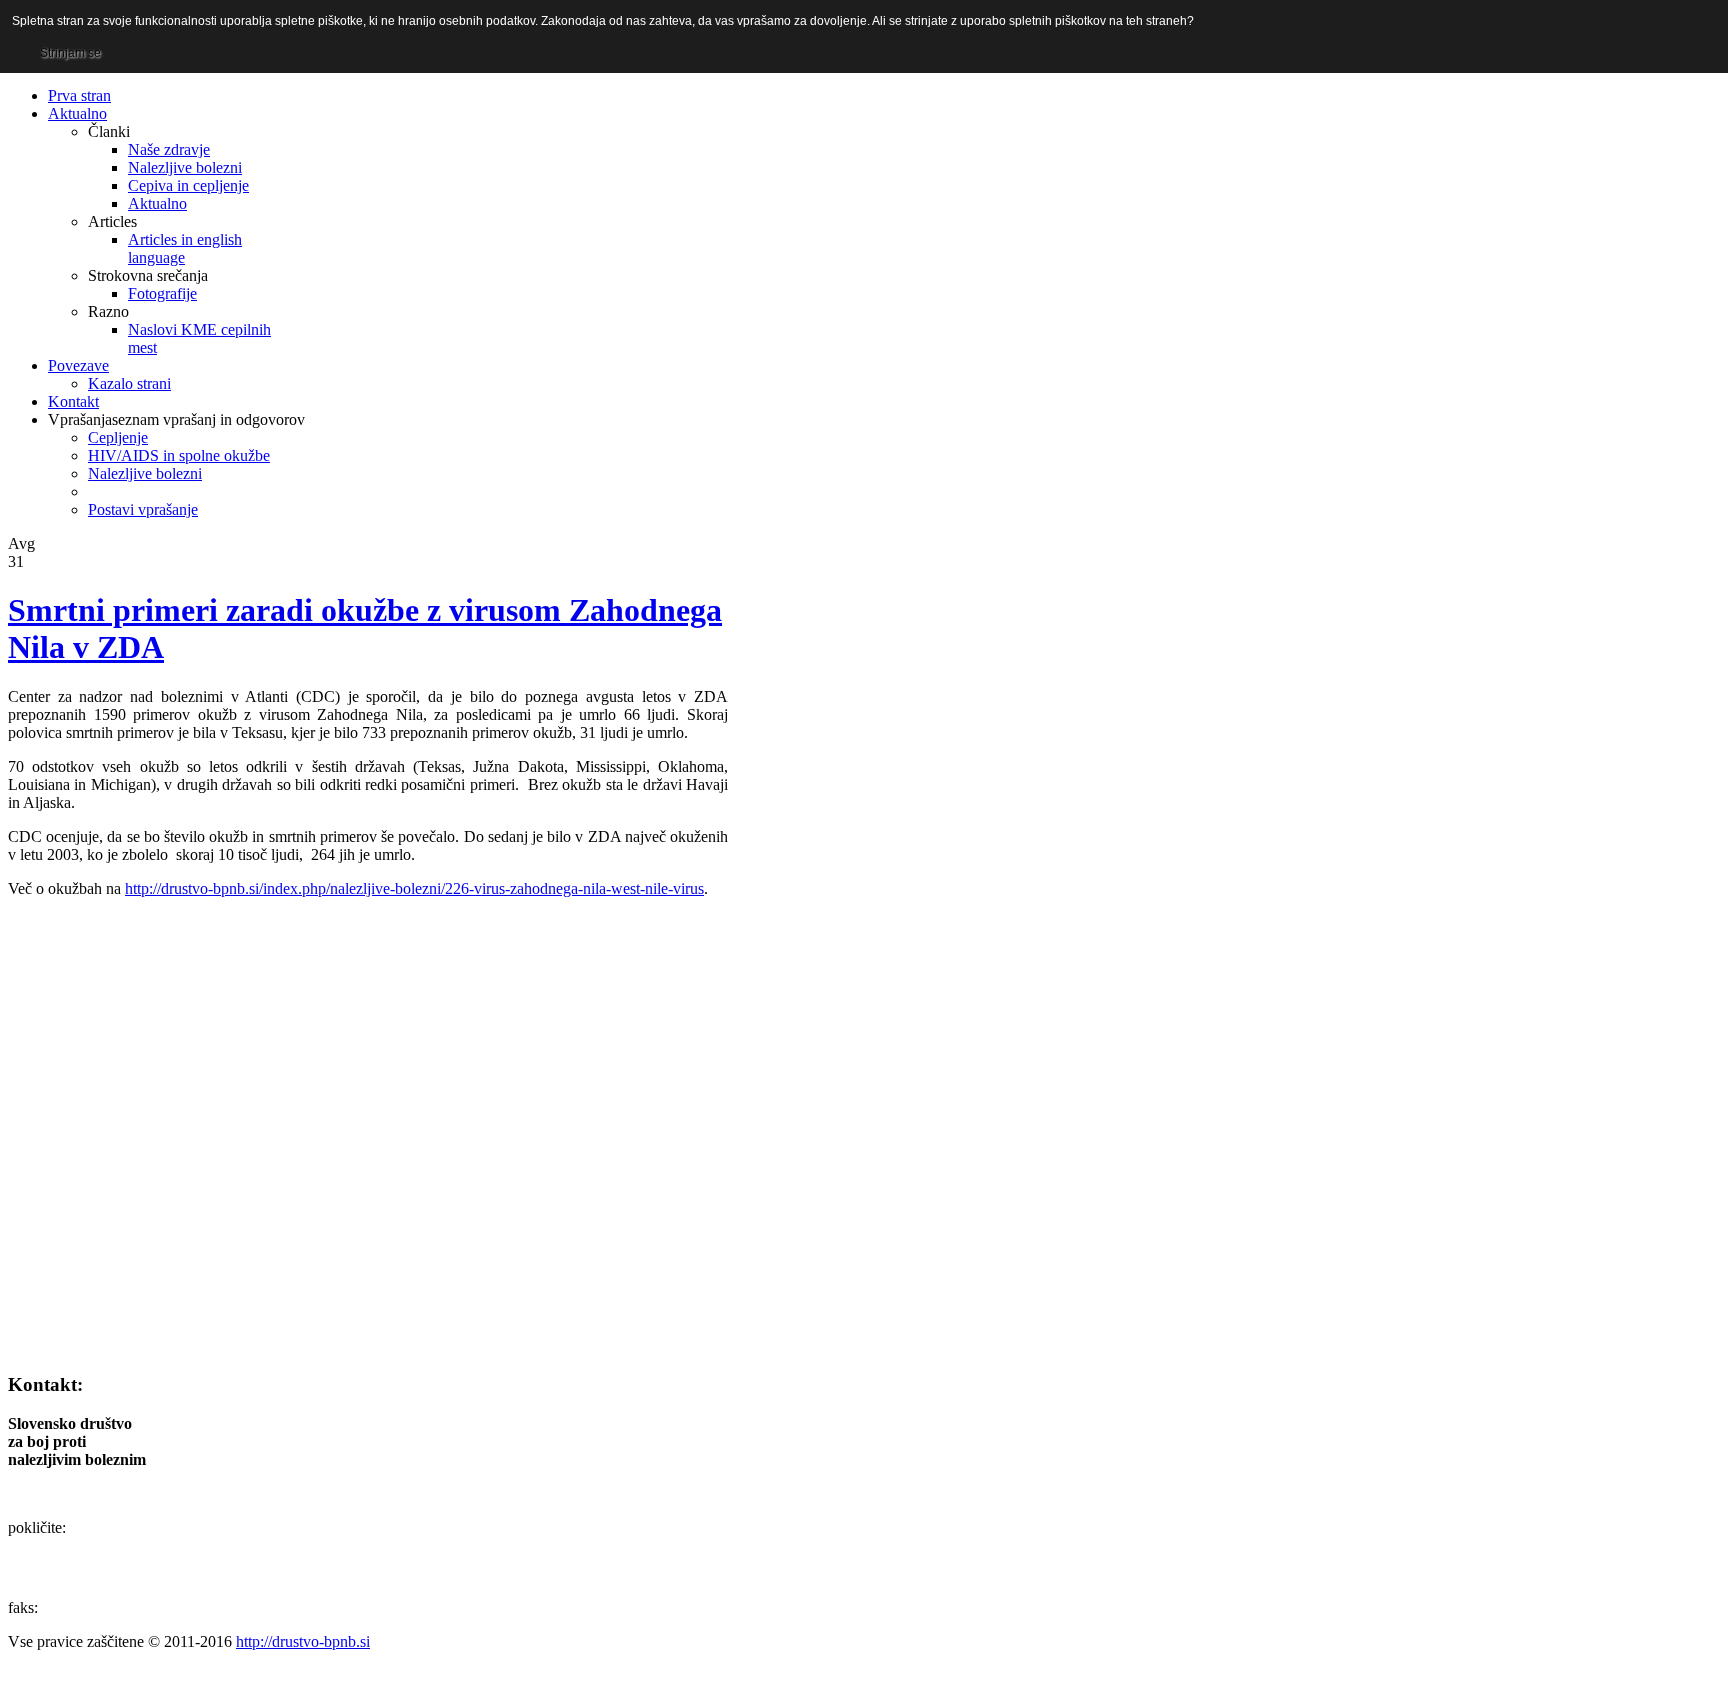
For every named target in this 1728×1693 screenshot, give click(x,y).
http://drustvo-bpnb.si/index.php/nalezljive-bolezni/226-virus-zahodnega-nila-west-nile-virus (414, 888)
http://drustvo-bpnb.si (303, 1641)
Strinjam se (70, 53)
